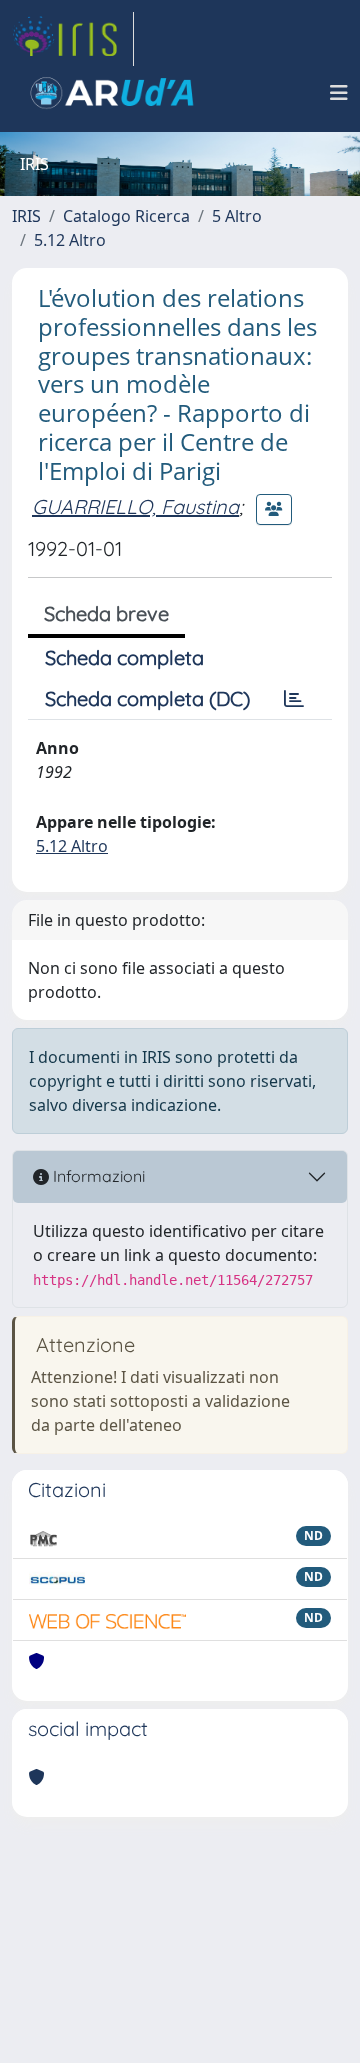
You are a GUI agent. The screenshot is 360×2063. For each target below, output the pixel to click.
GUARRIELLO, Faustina (135, 506)
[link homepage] (73, 39)
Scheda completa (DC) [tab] (147, 698)
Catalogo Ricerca (126, 216)
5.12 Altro (70, 240)
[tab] (294, 699)
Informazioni (97, 1176)
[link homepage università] (112, 93)
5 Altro (237, 216)
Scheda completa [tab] (124, 657)
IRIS (26, 216)
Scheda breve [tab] (106, 613)
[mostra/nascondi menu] (339, 93)
